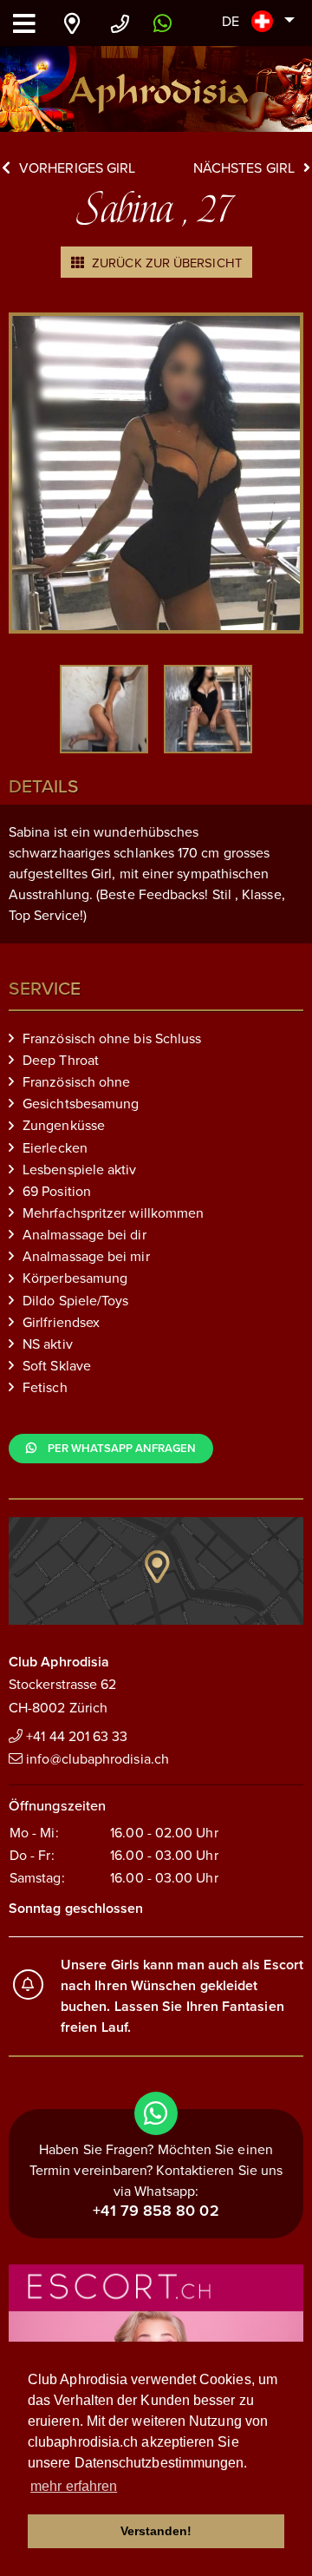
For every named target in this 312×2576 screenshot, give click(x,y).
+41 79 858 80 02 (156, 2211)
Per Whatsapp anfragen (120, 1449)
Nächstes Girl (244, 168)
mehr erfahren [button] (74, 2486)
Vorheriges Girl (77, 168)
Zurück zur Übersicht (165, 263)
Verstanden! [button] (156, 2531)
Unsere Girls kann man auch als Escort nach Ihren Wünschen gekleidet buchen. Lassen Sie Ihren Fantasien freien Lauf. (182, 1996)
